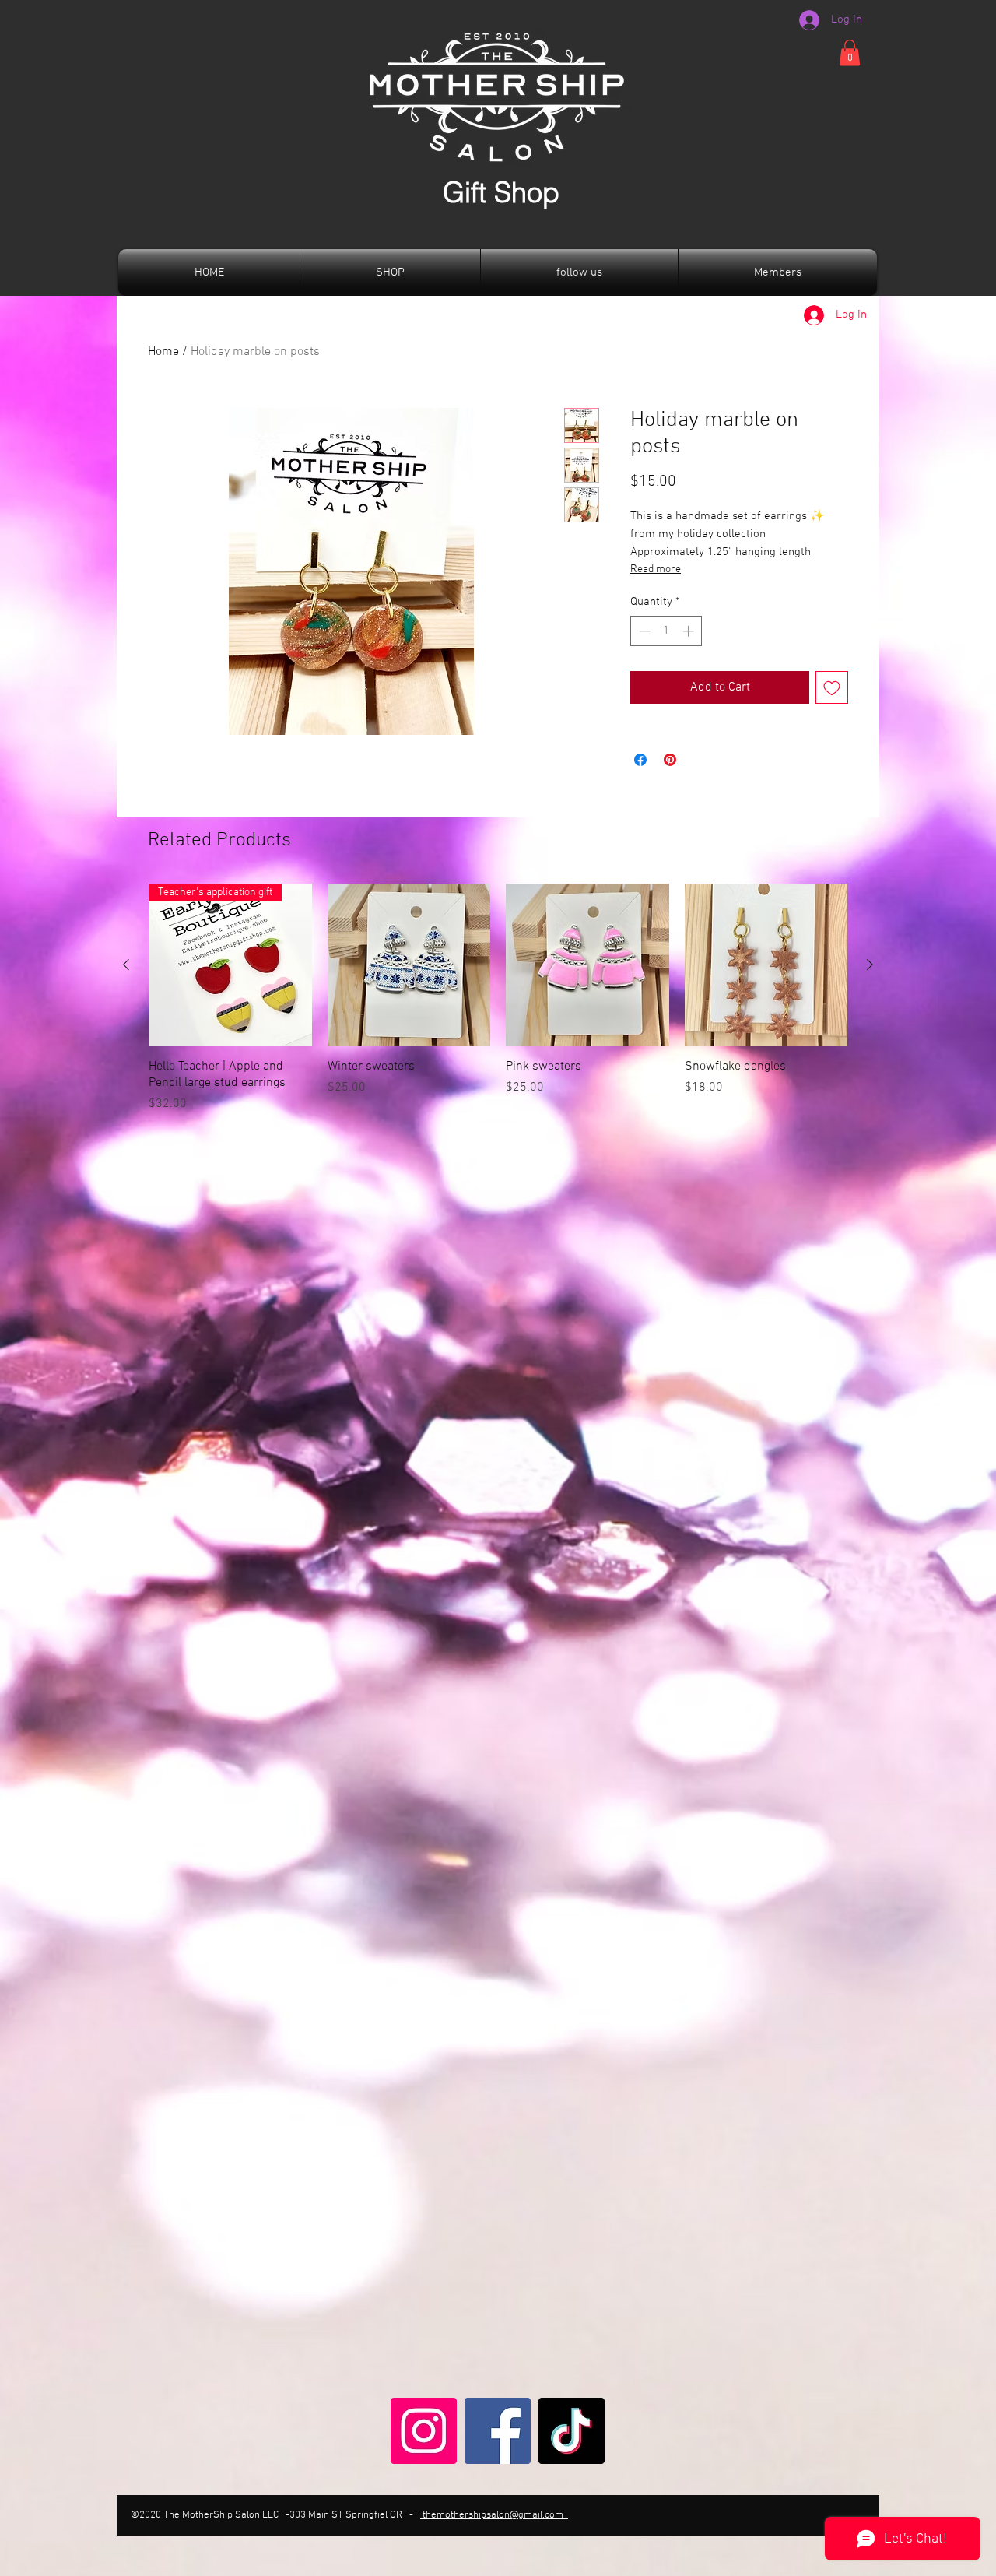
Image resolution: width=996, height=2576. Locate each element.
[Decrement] (643, 631)
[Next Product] (870, 965)
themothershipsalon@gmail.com (494, 2515)
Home (163, 352)
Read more (656, 569)
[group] (498, 998)
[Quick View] (409, 965)
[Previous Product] (126, 965)
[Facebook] (498, 2431)
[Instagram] (424, 2431)
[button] (850, 53)
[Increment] (690, 631)
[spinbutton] (666, 631)
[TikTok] (572, 2431)
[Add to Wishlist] (832, 687)
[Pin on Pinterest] (670, 760)
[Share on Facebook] (640, 760)
